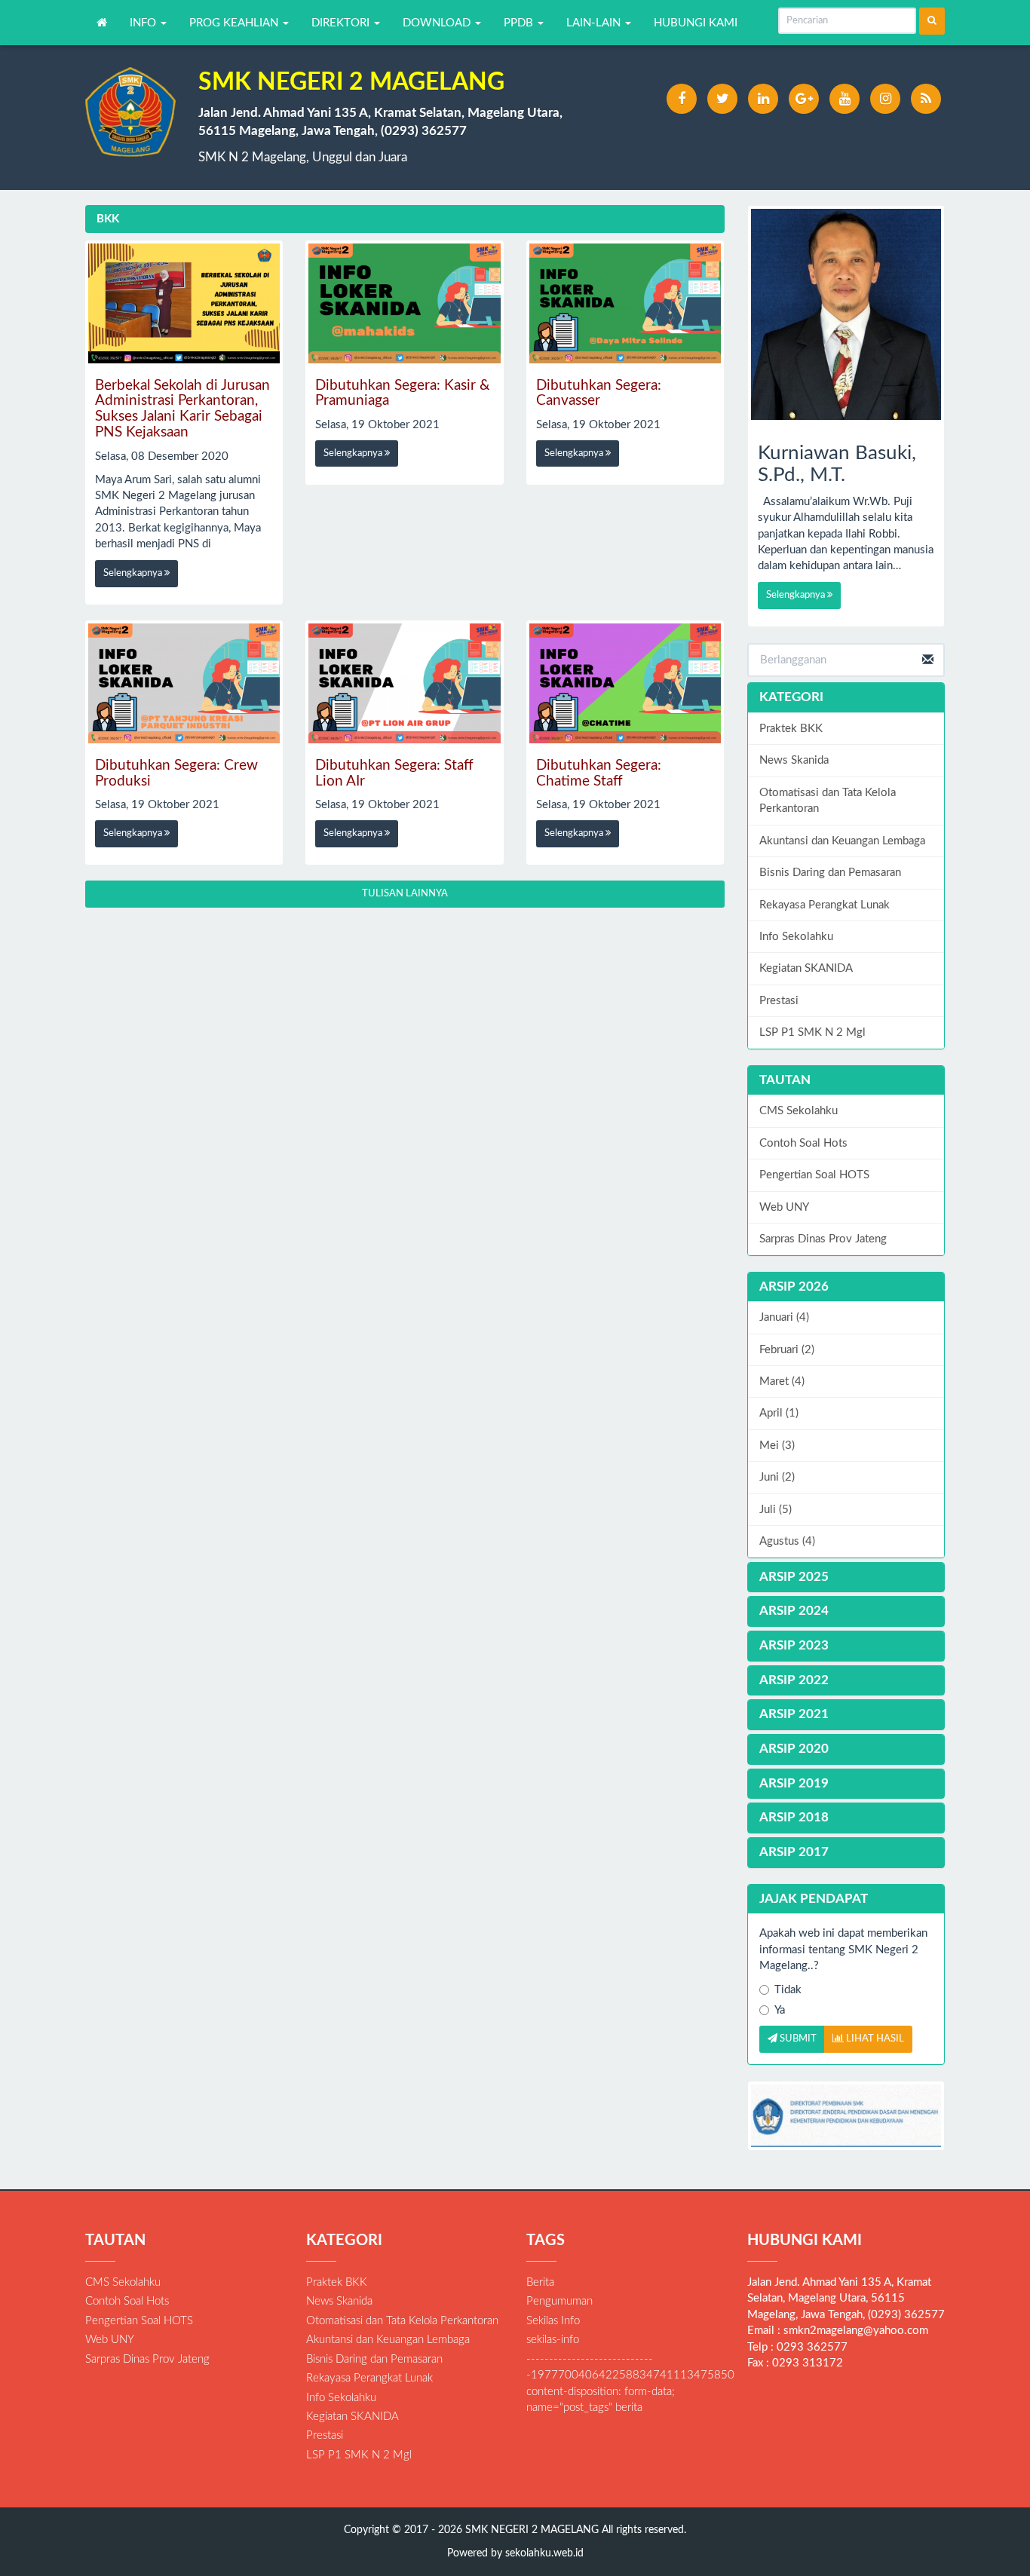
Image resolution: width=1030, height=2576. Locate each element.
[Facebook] (682, 99)
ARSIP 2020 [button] (794, 1749)
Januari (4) (784, 1317)
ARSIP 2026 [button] (794, 1286)
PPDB (520, 23)
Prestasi (779, 1001)
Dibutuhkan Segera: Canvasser (599, 394)
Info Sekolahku (796, 937)
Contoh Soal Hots (803, 1143)
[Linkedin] (763, 99)
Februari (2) (787, 1350)
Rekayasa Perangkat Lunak (825, 905)
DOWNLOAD (438, 23)
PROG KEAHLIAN (235, 23)
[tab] (846, 1287)
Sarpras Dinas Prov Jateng (823, 1239)
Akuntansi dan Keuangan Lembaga (842, 841)
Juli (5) (776, 1510)
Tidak (788, 1990)
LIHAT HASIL (874, 2039)
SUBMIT (797, 2039)
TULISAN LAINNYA (405, 894)
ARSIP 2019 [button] (794, 1783)
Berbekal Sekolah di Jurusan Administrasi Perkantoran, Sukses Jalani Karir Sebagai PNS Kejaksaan (182, 409)
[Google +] (804, 99)
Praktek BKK (791, 729)
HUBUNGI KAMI (696, 23)
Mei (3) (777, 1446)
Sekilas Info (553, 2321)
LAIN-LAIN (595, 23)
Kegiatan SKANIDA (806, 968)
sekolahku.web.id (544, 2553)
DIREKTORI (342, 23)
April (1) (779, 1413)
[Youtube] (845, 99)
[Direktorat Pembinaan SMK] (846, 2116)
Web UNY (784, 1207)
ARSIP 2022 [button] (794, 1680)
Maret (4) (782, 1381)
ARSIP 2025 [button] (794, 1577)
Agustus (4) (787, 1541)
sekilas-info (553, 2340)
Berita (540, 2282)
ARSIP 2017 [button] (794, 1852)
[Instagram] (885, 99)
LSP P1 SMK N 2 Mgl (812, 1032)
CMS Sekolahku (799, 1111)
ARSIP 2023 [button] (794, 1645)
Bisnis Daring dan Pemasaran (830, 873)
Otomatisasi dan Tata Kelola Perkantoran (828, 801)
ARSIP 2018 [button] (794, 1817)
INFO (144, 23)
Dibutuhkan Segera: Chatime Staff (599, 773)
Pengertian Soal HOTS (814, 1175)
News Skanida (794, 760)
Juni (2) (777, 1477)
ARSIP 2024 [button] (794, 1611)
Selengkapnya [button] (134, 573)
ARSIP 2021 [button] (794, 1714)
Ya (780, 2010)
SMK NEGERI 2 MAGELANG (530, 2530)
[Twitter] (722, 99)
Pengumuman (559, 2301)
